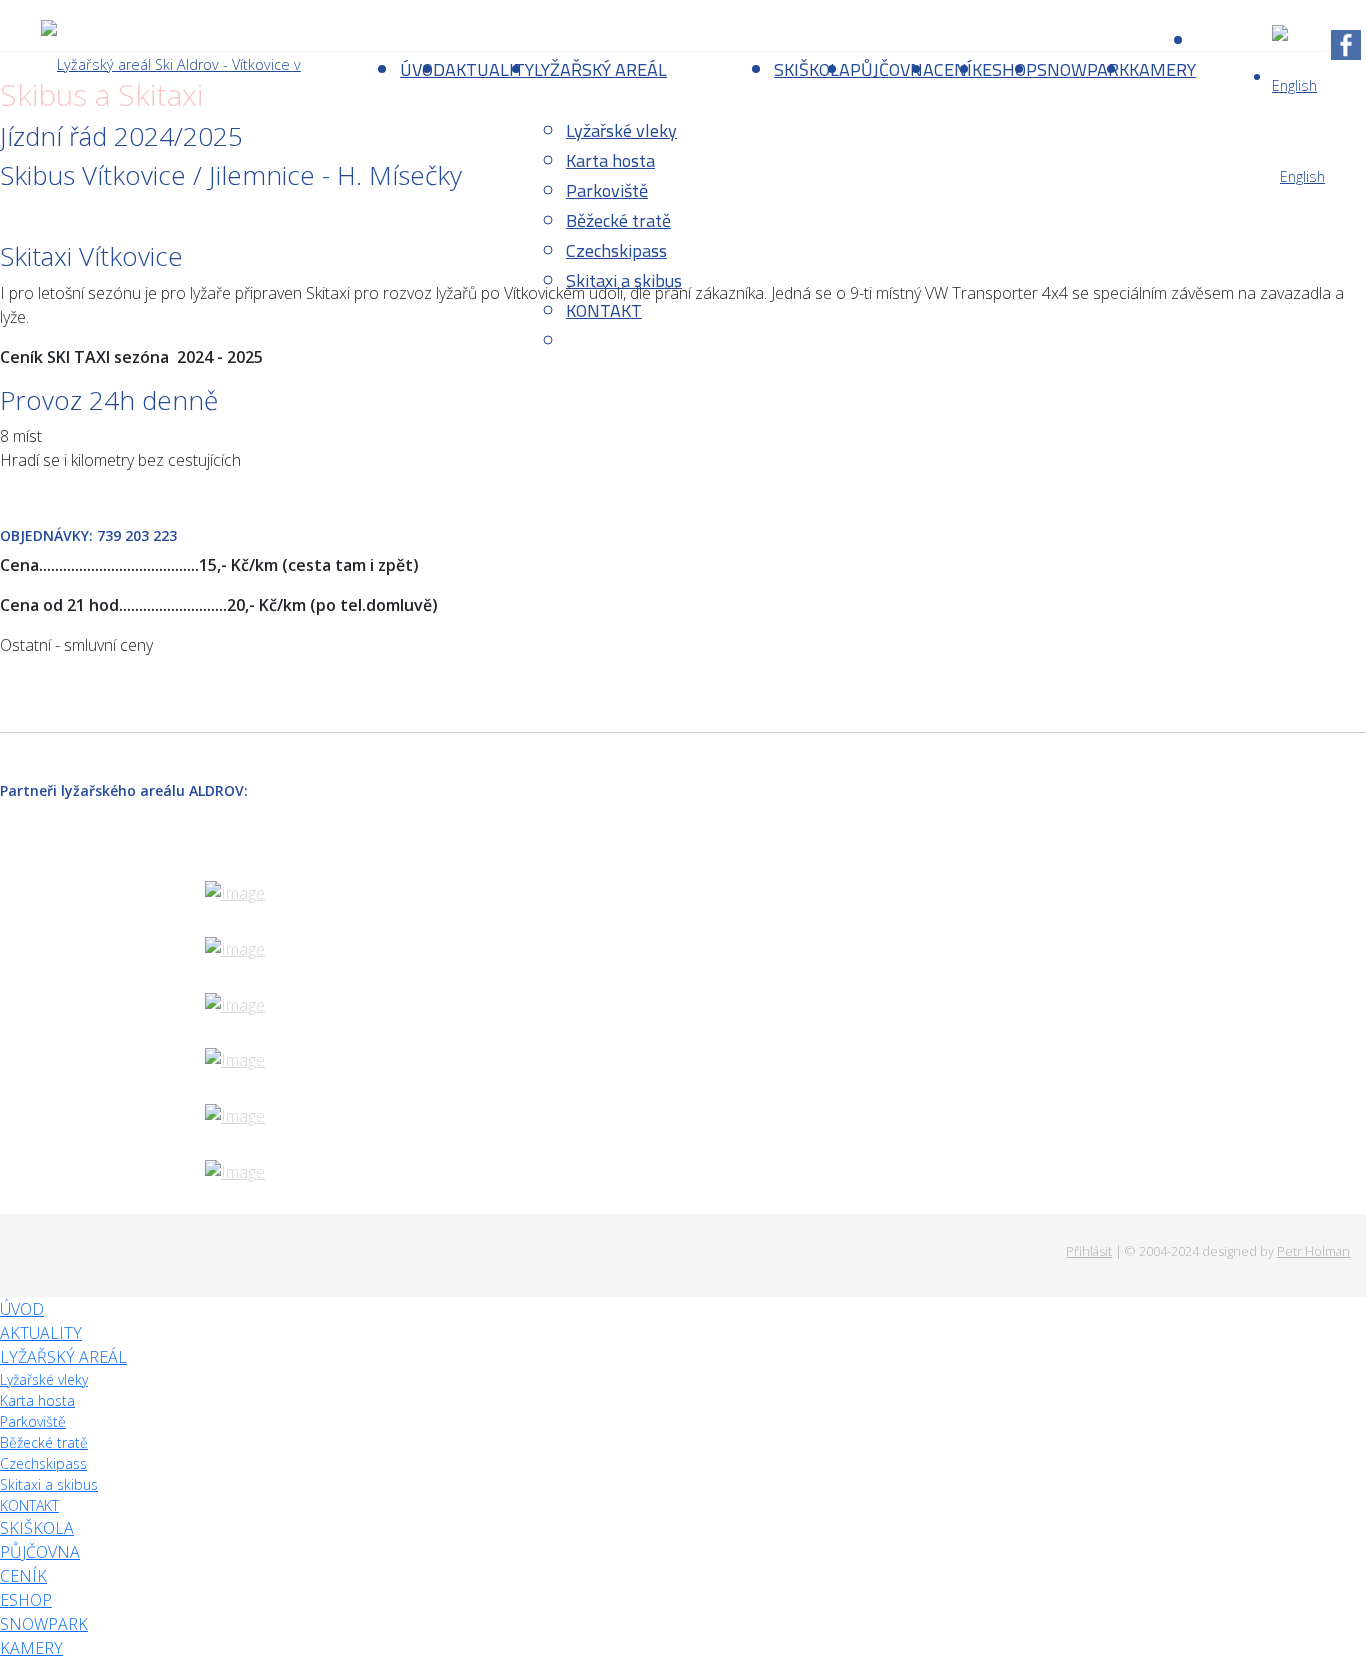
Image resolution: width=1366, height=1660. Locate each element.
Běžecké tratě (618, 220)
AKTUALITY (489, 69)
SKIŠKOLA (812, 69)
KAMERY (1162, 69)
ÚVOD (22, 1309)
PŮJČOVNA (892, 69)
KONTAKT (604, 310)
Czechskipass (616, 250)
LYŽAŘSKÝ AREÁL (600, 69)
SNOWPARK (1083, 69)
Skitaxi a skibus (624, 280)
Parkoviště (607, 190)
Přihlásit (1089, 1251)
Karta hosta (610, 160)
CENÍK (958, 69)
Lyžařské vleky (621, 130)
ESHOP (1009, 69)
